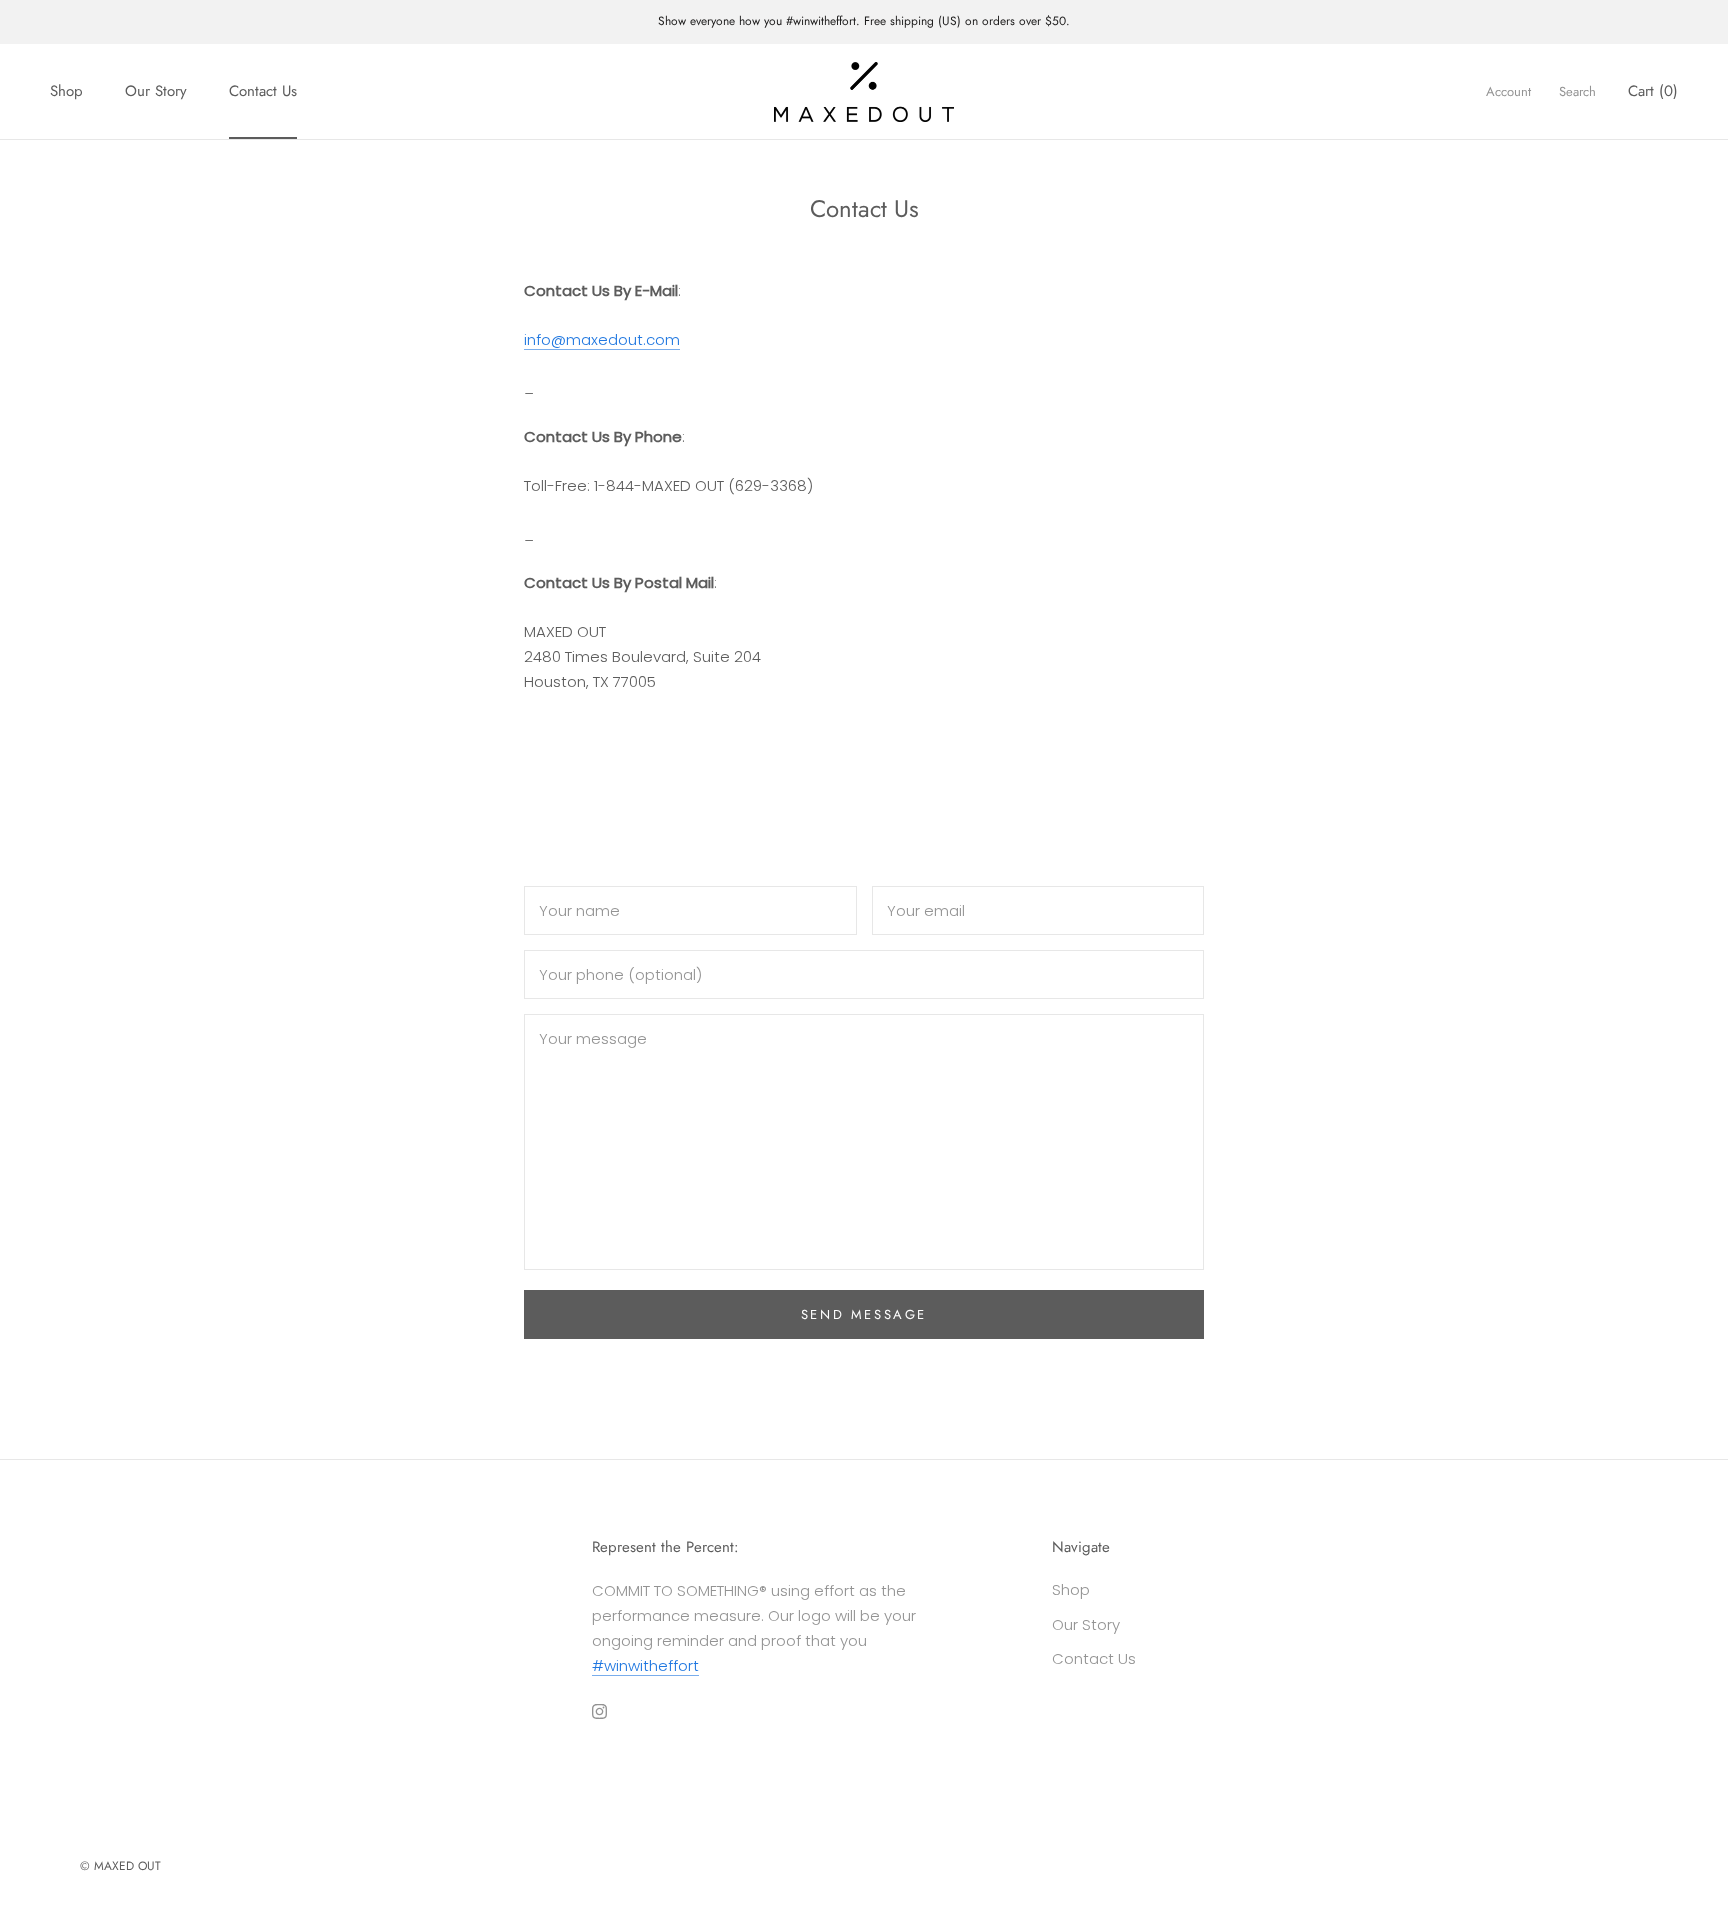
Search (1577, 91)
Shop (66, 91)
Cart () (1653, 91)
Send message (864, 1314)
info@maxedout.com (602, 339)
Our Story (156, 91)
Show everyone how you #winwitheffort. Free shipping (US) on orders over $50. (864, 21)
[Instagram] (599, 1710)
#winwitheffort (645, 1665)
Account (1508, 91)
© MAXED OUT (120, 1866)
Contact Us (263, 91)
